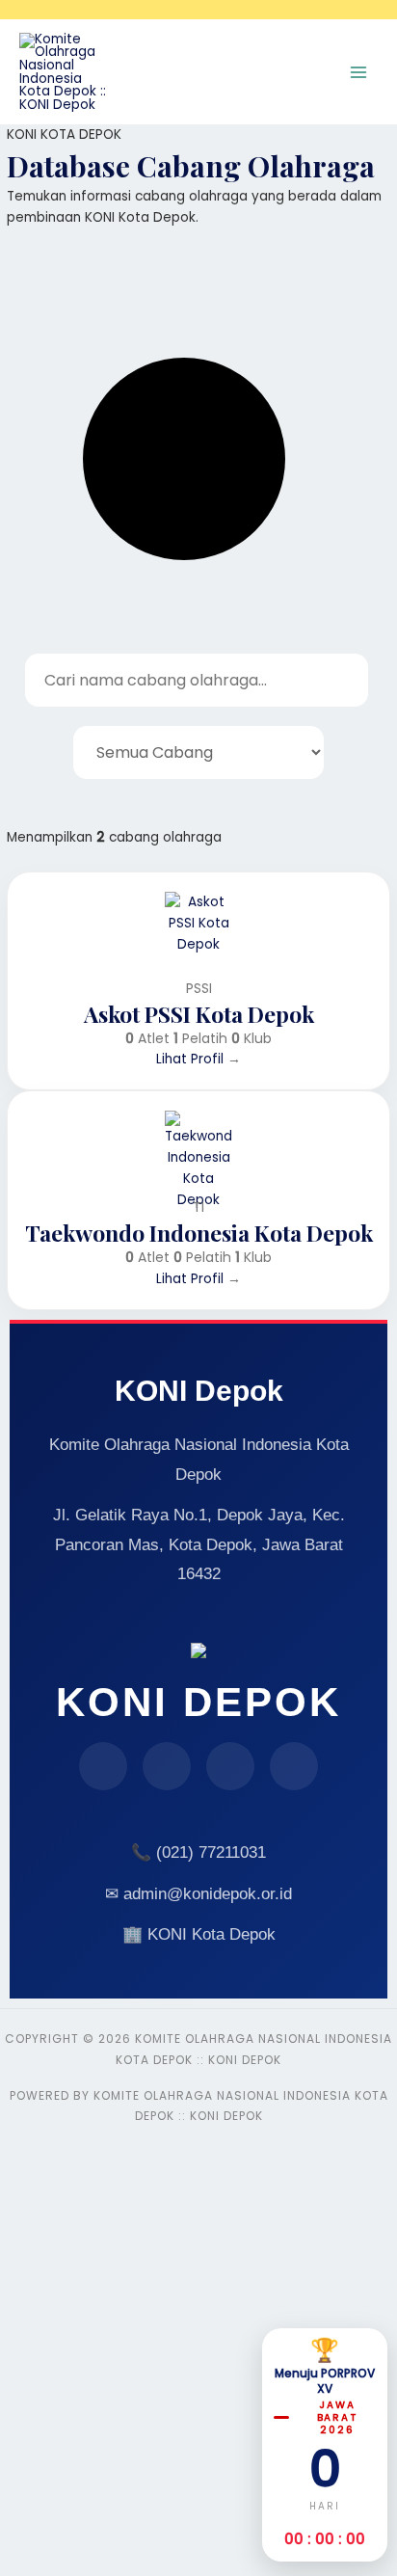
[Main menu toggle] (359, 72)
